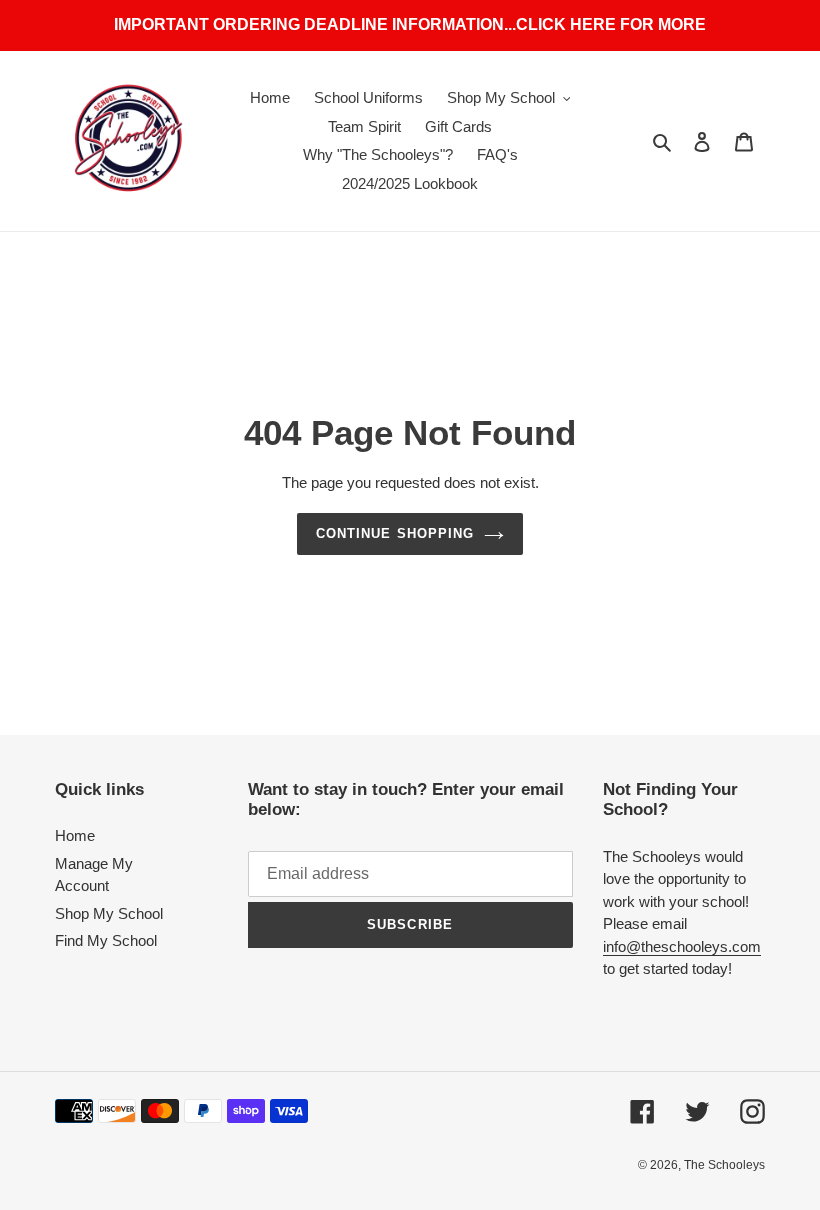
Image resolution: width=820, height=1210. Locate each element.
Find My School (106, 940)
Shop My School (109, 913)
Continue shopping (395, 533)
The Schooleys (724, 1165)
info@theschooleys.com (682, 946)
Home (75, 835)
